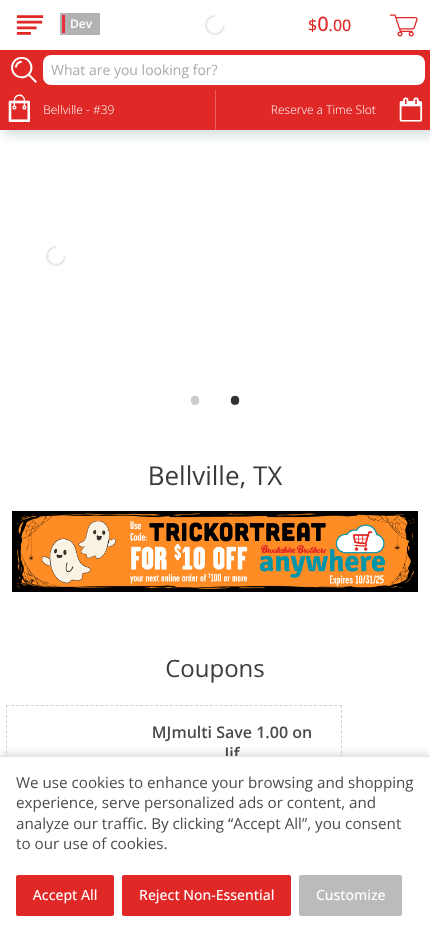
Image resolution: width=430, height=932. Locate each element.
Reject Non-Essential (206, 895)
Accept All (65, 895)
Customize (351, 895)
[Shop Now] (30, 25)
